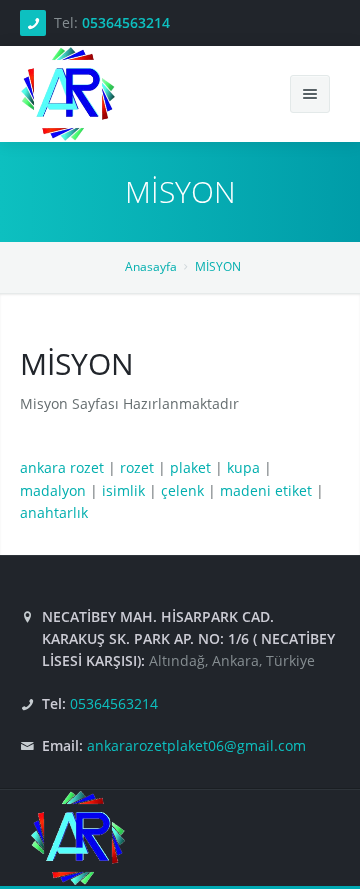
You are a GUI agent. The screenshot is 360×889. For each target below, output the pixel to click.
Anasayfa (151, 266)
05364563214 (126, 22)
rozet (137, 467)
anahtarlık (54, 512)
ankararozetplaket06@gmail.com (196, 745)
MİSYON (218, 266)
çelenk (182, 490)
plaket (190, 467)
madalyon (53, 490)
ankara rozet (62, 467)
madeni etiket (266, 490)
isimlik (123, 490)
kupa (243, 467)
